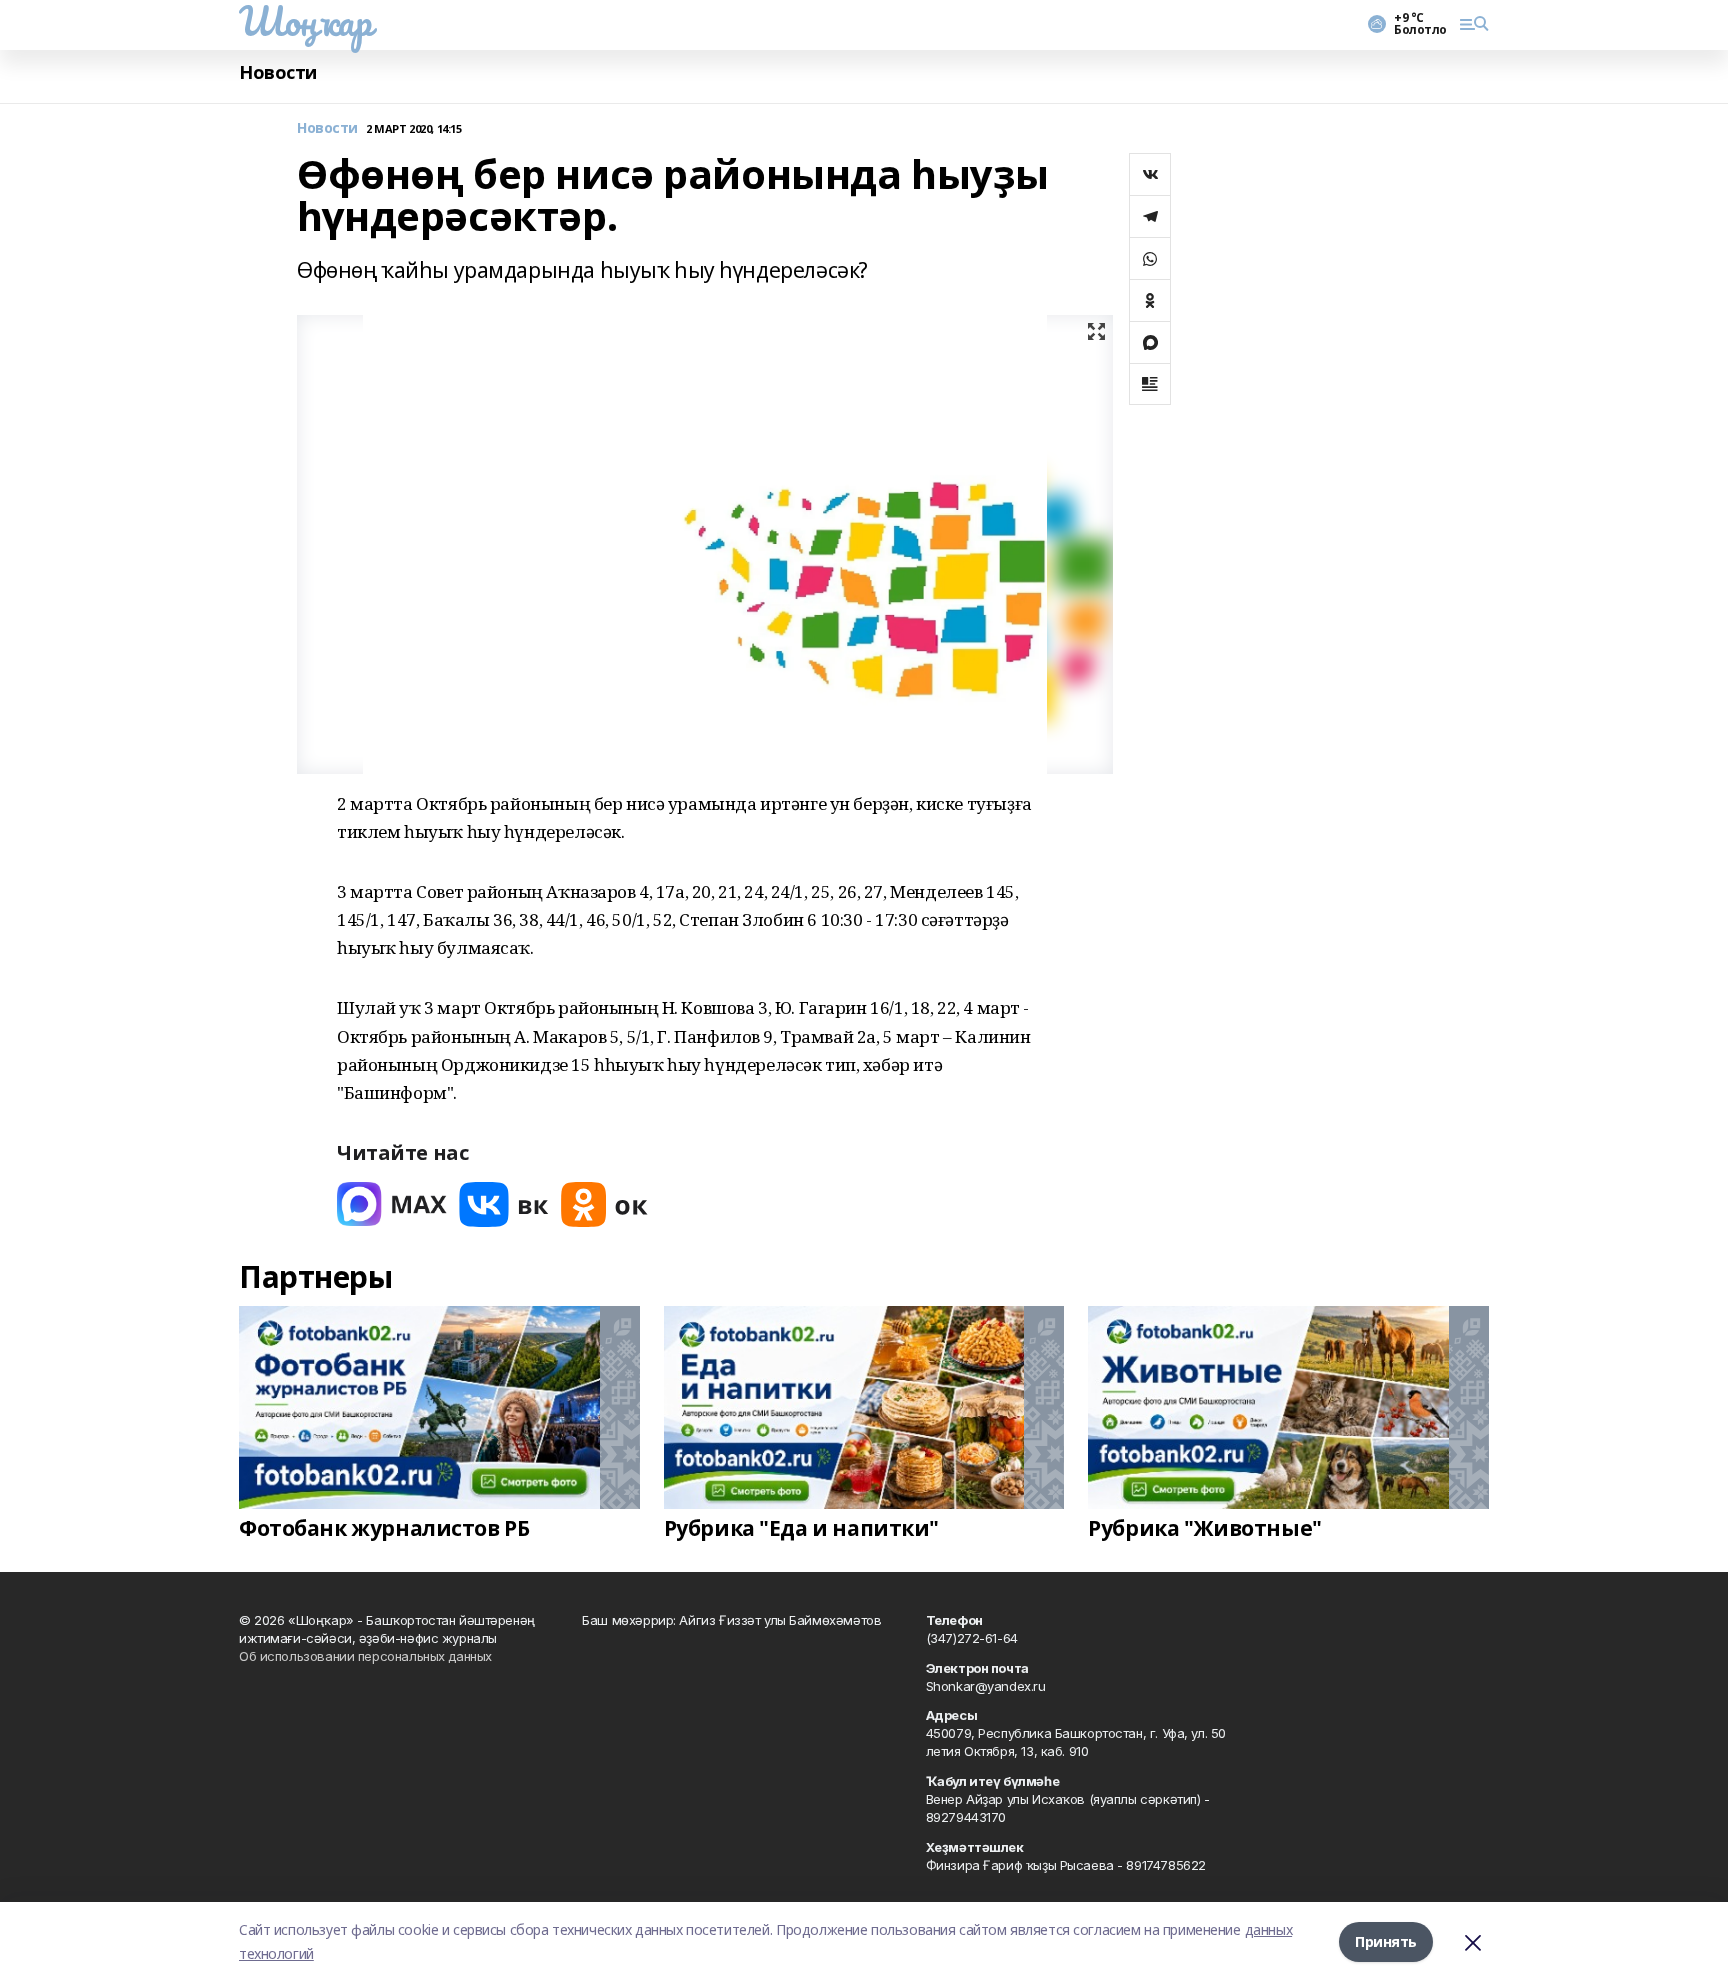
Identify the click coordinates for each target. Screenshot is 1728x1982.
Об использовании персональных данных (365, 1656)
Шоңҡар (305, 21)
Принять (1386, 1941)
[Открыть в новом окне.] (392, 1204)
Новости (278, 72)
